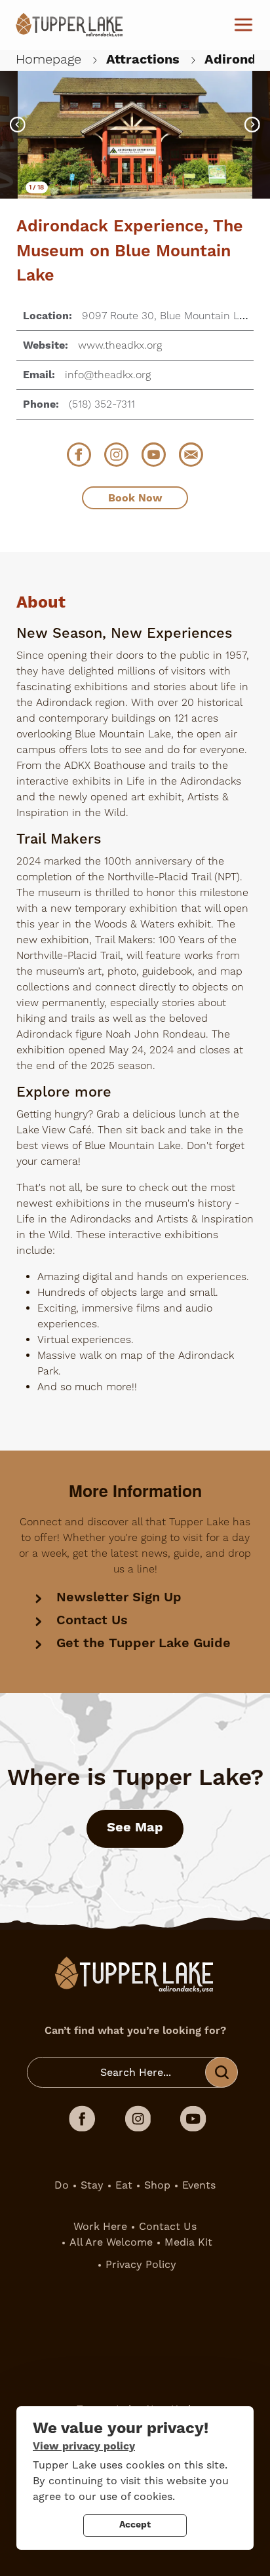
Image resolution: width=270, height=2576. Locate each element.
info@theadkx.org (108, 375)
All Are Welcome (111, 2242)
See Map (135, 1828)
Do (62, 2185)
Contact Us (92, 1621)
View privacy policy (84, 2446)
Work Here (100, 2226)
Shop (157, 2185)
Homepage (48, 60)
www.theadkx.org (120, 345)
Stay (92, 2185)
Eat (124, 2185)
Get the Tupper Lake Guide (144, 1644)
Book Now (135, 498)
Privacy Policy (141, 2264)
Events (199, 2185)
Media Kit (188, 2242)
